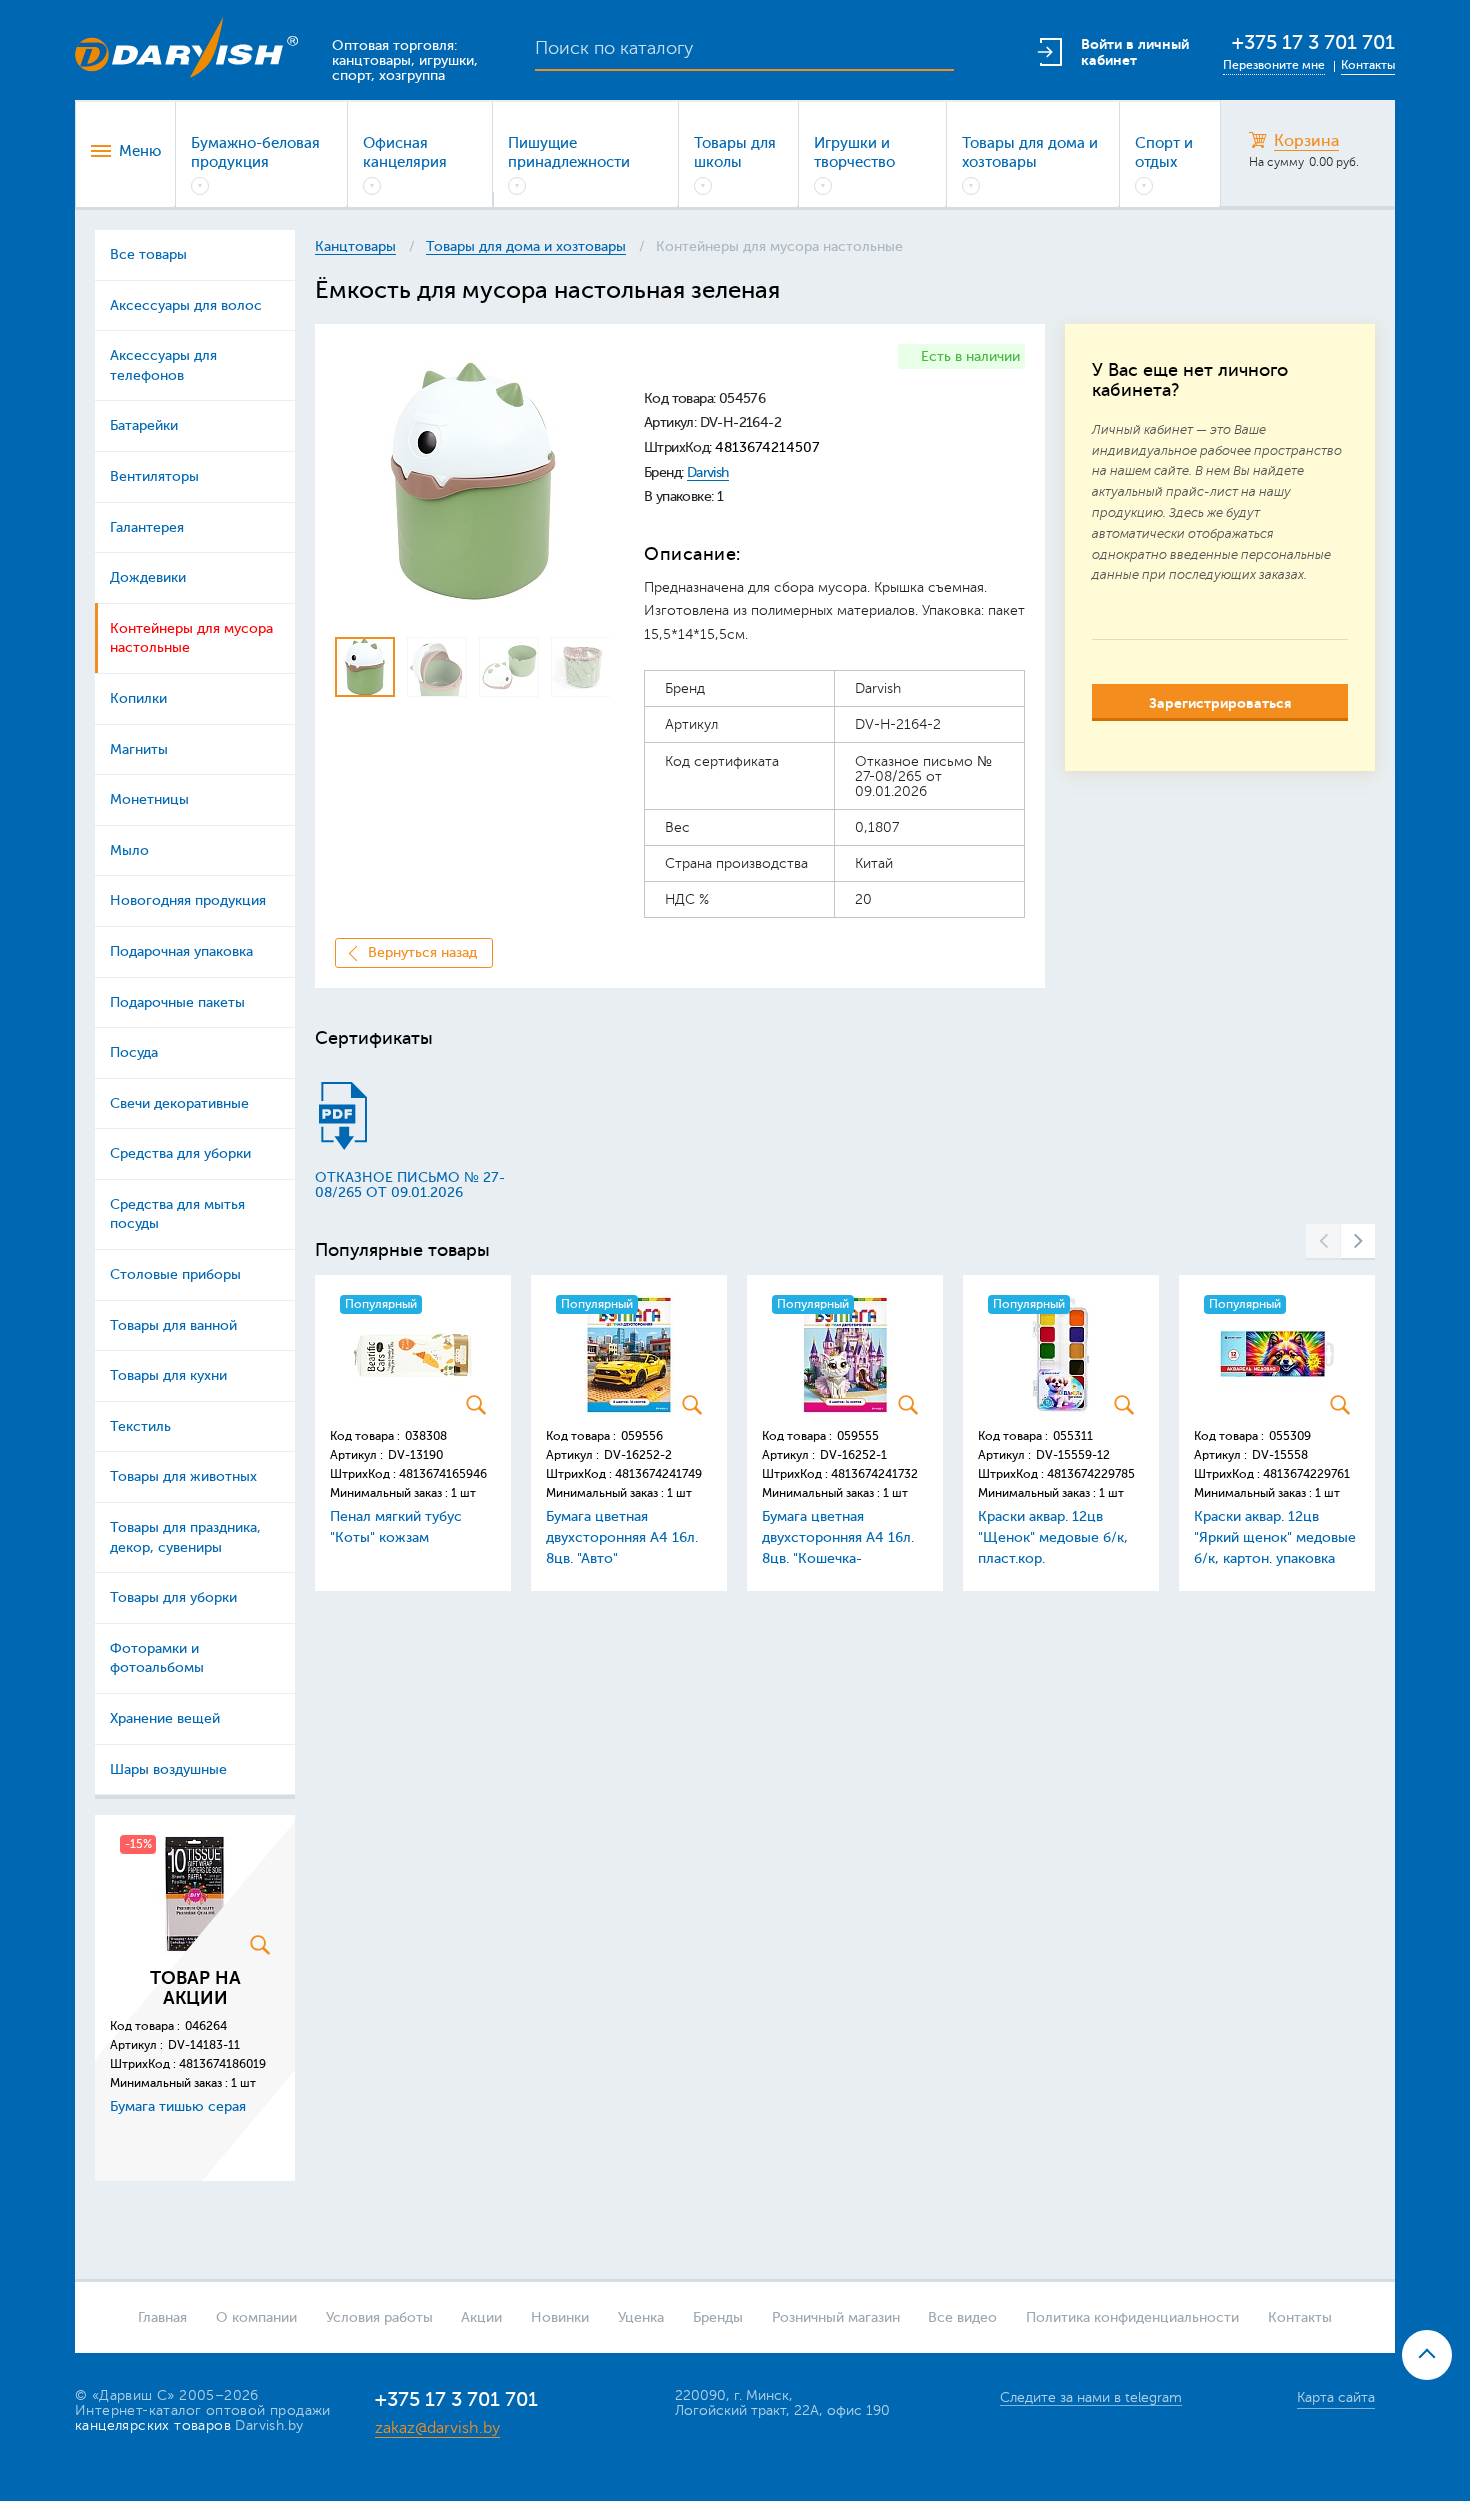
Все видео (962, 2317)
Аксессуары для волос (186, 305)
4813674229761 (1306, 1474)
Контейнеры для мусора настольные (191, 638)
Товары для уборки (173, 1597)
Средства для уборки (180, 1153)
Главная (162, 2317)
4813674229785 (1091, 1474)
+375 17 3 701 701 (1313, 42)
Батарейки (144, 425)
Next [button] (1358, 1242)
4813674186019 (222, 2064)
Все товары (148, 254)
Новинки (560, 2317)
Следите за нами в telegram (1091, 2397)
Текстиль (140, 1426)
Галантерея (147, 527)
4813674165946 (443, 1474)
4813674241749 (658, 1474)
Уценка (641, 2317)
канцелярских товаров (153, 2425)
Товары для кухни (168, 1375)
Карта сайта (1336, 2397)
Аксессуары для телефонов (163, 365)
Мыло (129, 850)
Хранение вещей (165, 1718)
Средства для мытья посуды (177, 1214)
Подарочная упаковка (181, 951)
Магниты (139, 749)
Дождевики (148, 577)
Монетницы (149, 799)
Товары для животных (183, 1476)
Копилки (138, 698)
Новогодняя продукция (188, 900)
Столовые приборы (175, 1274)
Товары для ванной (173, 1325)
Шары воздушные (168, 1769)
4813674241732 (874, 1474)
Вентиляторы (154, 476)
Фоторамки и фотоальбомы (157, 1658)
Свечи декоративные (179, 1103)
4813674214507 (767, 447)
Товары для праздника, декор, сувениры (185, 1537)
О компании (256, 2317)
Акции (481, 2317)
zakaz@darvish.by (437, 2428)
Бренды (718, 2317)
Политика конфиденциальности (1132, 2317)
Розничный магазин (836, 2317)
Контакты (1368, 65)
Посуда (134, 1052)
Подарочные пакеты (177, 1002)
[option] (472, 481)
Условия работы (379, 2317)
